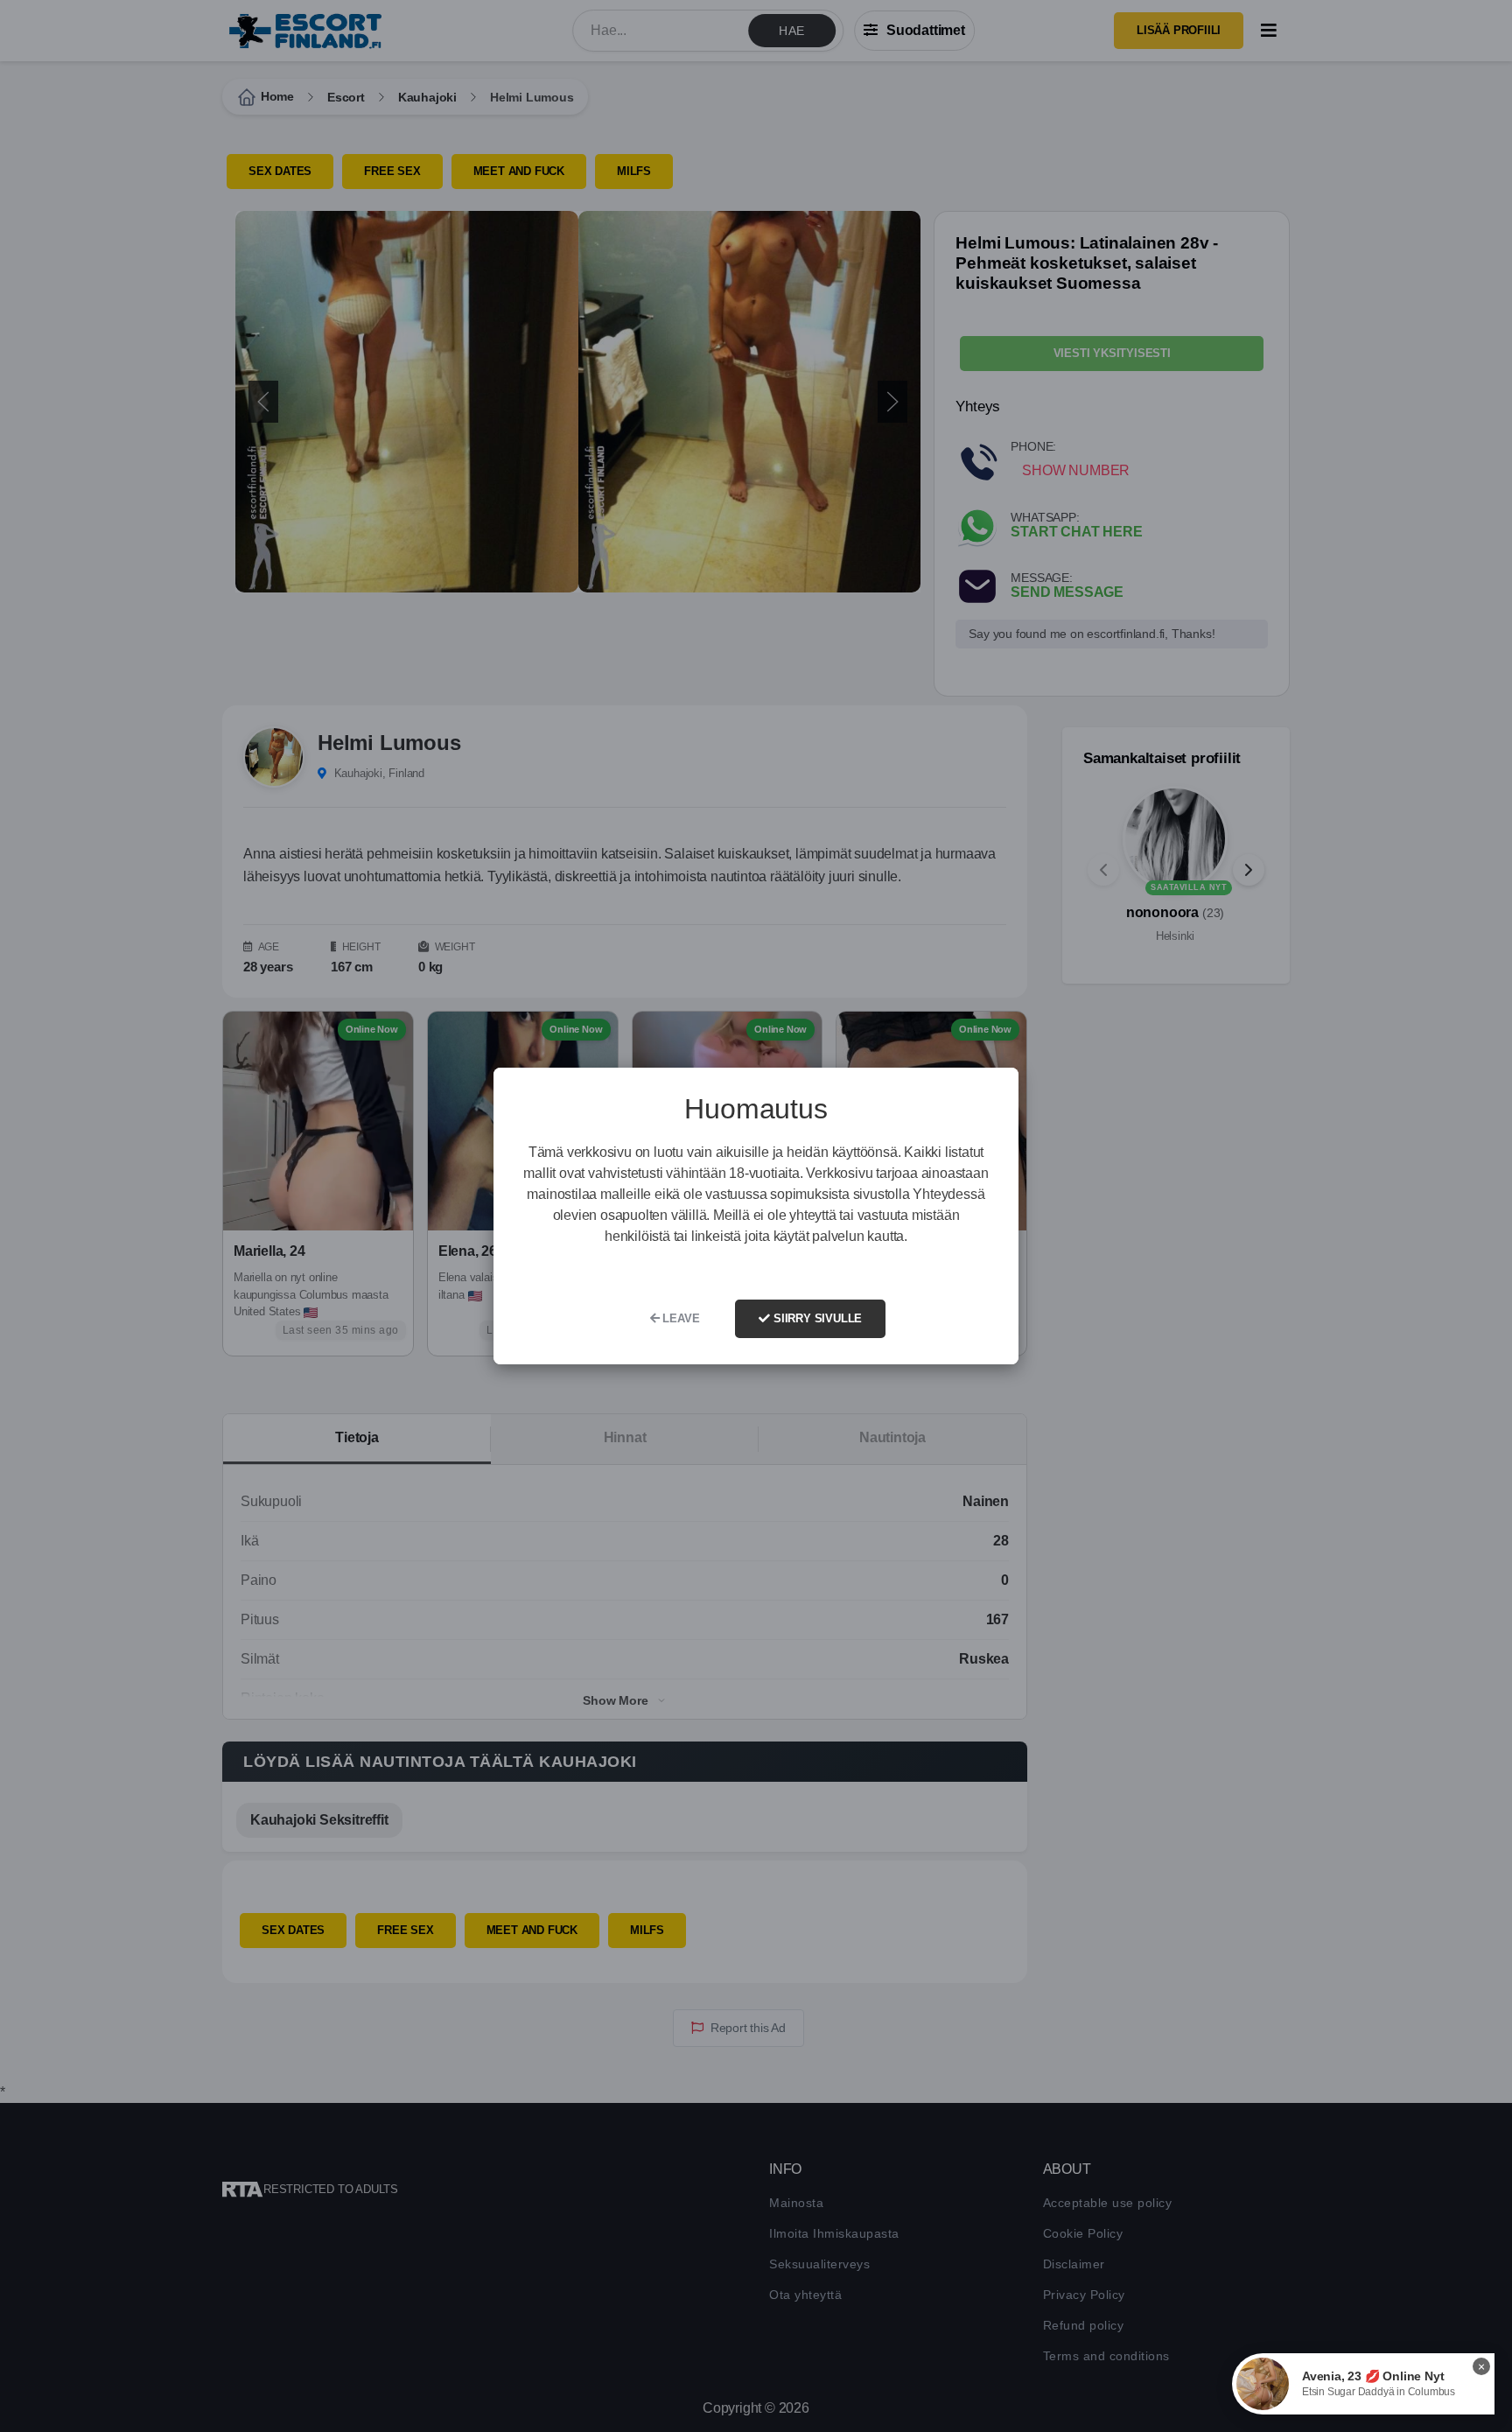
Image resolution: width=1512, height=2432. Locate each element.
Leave (680, 1318)
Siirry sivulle (816, 1318)
